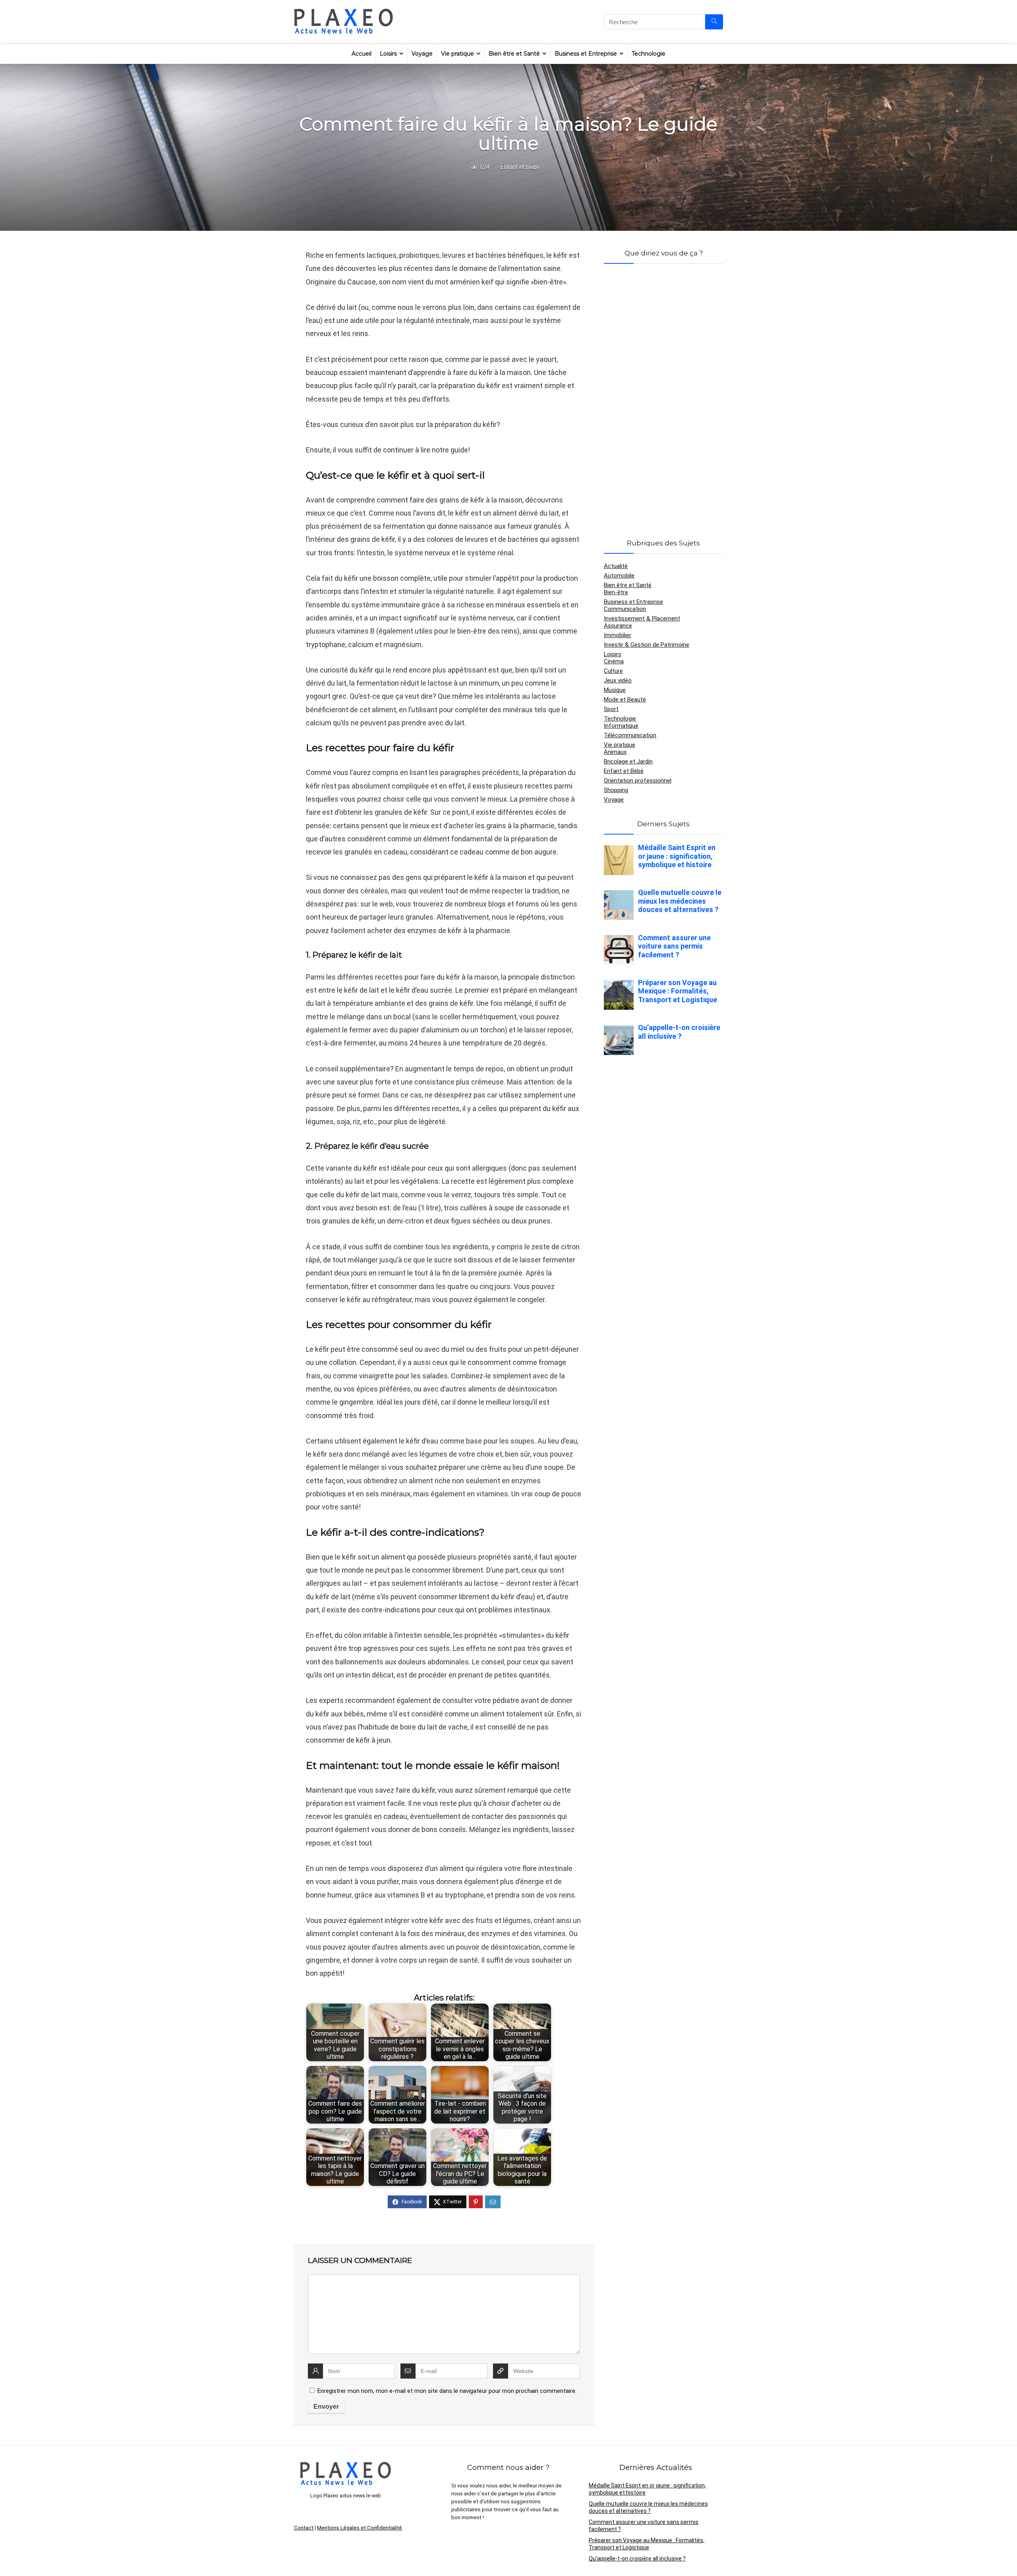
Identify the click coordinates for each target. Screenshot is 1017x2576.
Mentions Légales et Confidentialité (360, 2528)
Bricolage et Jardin (628, 761)
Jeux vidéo (618, 680)
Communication (625, 609)
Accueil (362, 54)
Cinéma (614, 661)
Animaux (615, 752)
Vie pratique (457, 54)
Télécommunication (630, 735)
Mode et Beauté (625, 700)
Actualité (616, 566)
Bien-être (616, 592)
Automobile (619, 576)
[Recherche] (714, 22)
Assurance (618, 626)
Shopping (616, 790)
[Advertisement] (663, 392)
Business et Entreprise (586, 54)
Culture (613, 671)
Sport (611, 709)
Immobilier (618, 635)
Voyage (422, 54)
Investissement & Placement (642, 618)
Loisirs (388, 54)
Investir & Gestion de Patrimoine (647, 645)
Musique (615, 690)
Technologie (649, 54)
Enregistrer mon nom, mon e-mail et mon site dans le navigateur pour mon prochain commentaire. (447, 2391)
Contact (304, 2528)
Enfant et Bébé (520, 167)
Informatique (621, 726)
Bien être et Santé (514, 54)
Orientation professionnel (638, 781)
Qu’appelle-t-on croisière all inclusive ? (637, 2559)
